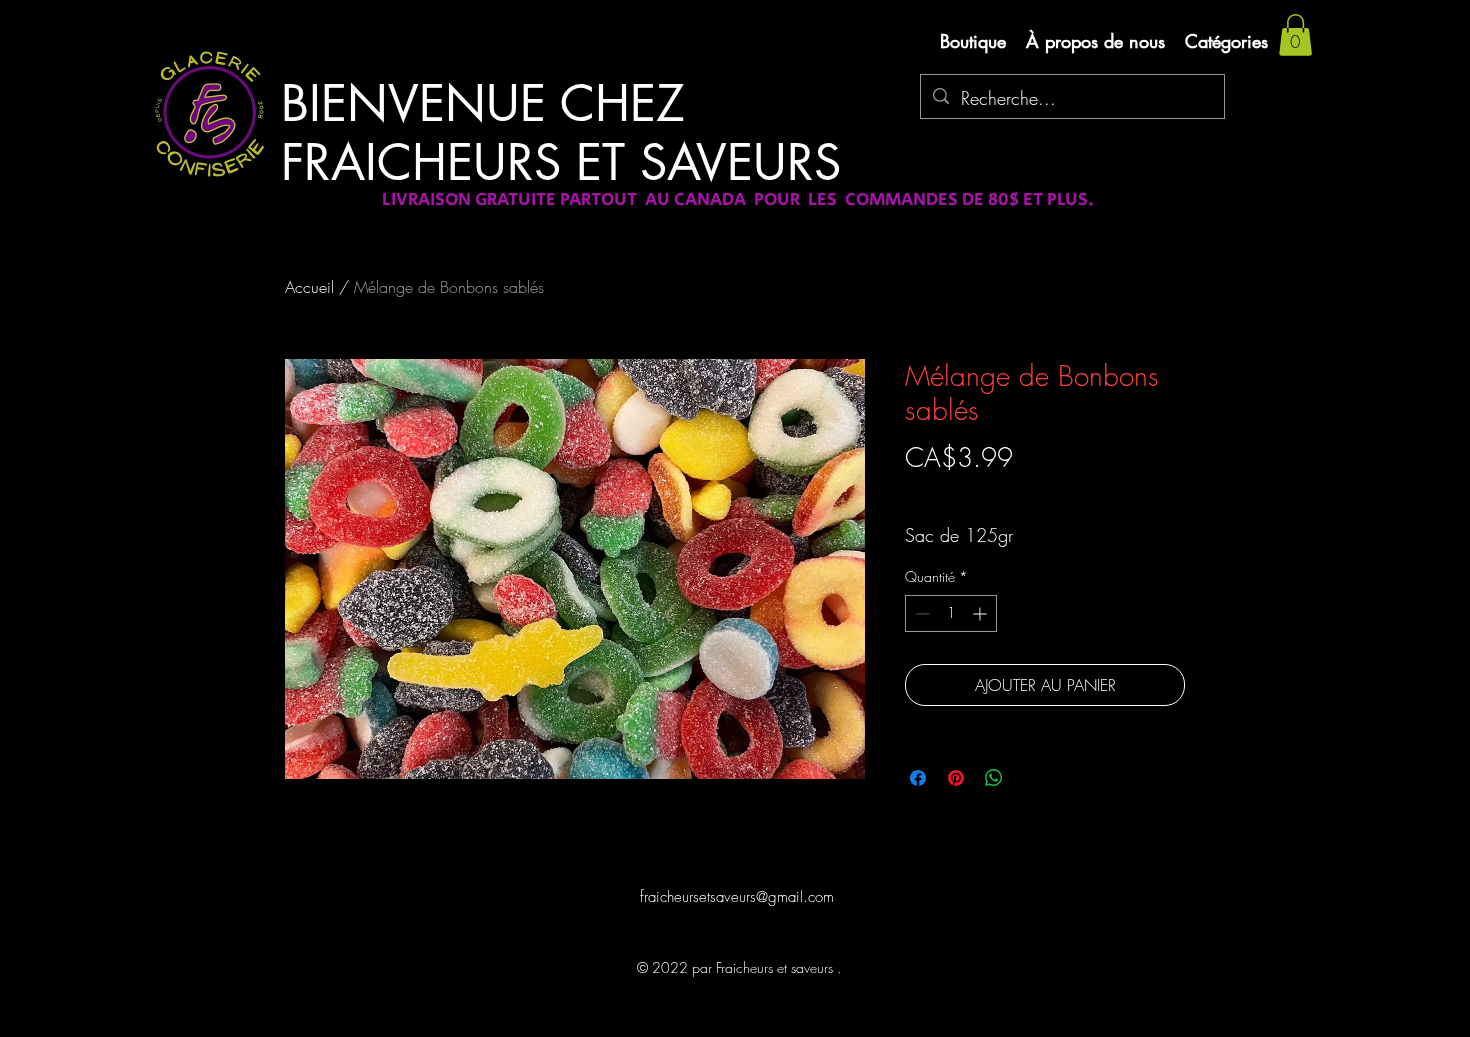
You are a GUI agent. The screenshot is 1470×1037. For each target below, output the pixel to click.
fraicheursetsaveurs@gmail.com (737, 897)
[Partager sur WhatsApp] (994, 778)
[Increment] (981, 613)
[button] (1295, 35)
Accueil (309, 287)
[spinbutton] (951, 613)
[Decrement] (920, 613)
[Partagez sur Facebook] (918, 778)
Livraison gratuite (953, 492)
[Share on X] (1032, 778)
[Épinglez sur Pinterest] (956, 778)
